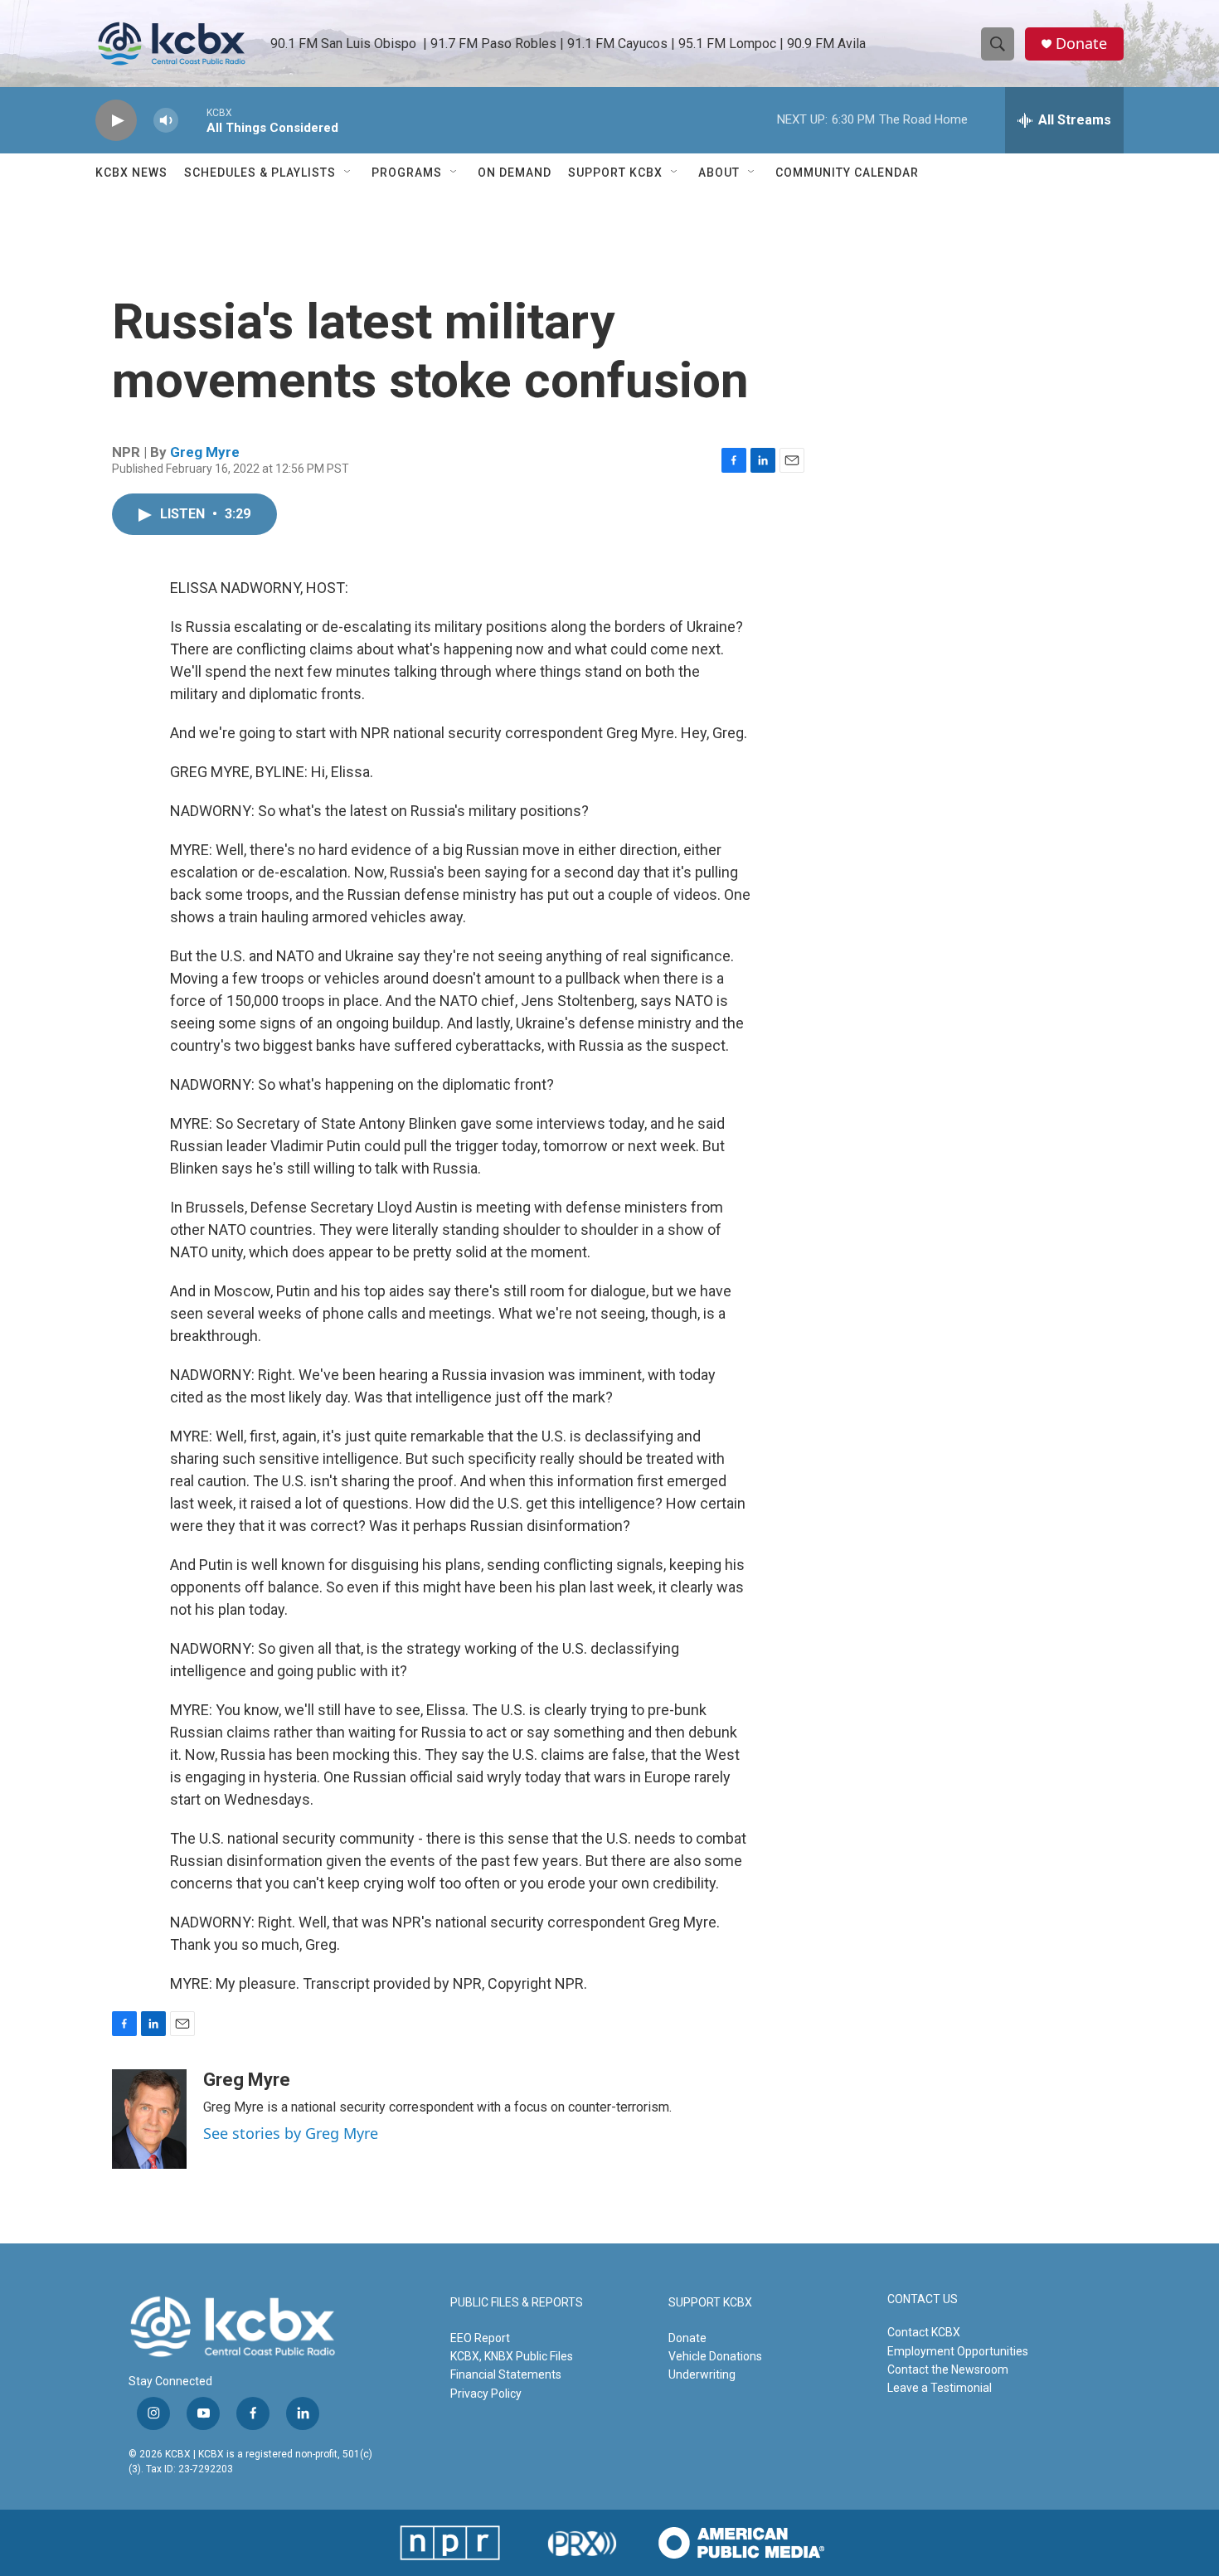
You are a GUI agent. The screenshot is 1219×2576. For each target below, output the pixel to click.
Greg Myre (205, 452)
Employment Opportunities (958, 2351)
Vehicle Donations (715, 2356)
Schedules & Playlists (260, 173)
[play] (116, 121)
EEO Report (480, 2338)
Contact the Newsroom (948, 2369)
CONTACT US (923, 2299)
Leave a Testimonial (940, 2388)
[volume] (166, 121)
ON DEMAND (515, 173)
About (719, 173)
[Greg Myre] (149, 2119)
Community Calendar (847, 173)
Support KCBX (615, 173)
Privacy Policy (486, 2394)
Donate (1081, 44)
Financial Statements (506, 2374)
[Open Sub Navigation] (348, 173)
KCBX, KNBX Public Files (512, 2356)
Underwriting (702, 2374)
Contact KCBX (924, 2332)
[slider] (192, 120)
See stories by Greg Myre (291, 2133)
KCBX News (131, 173)
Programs (407, 173)
